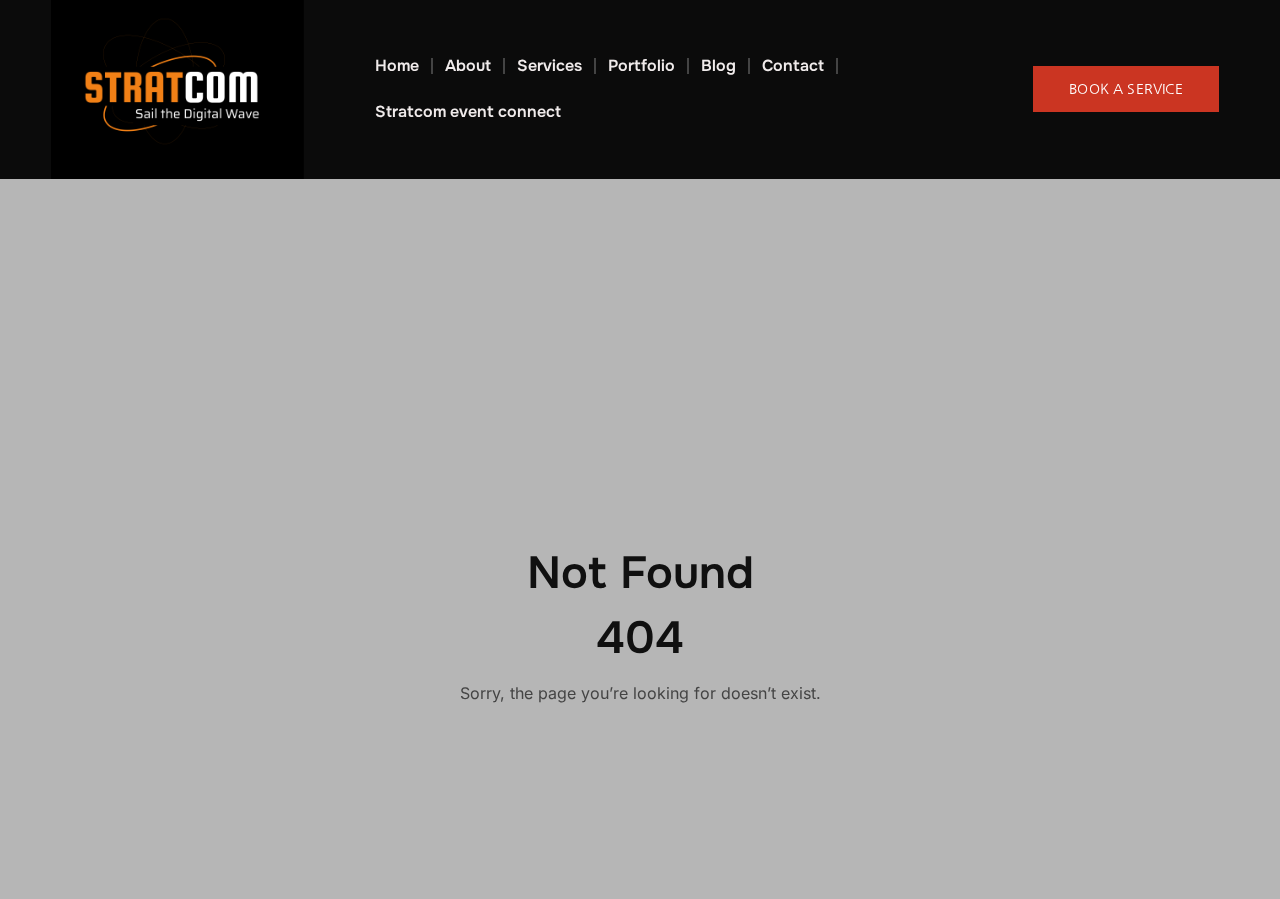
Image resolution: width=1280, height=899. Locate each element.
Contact (793, 65)
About (468, 65)
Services (549, 65)
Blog (718, 65)
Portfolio (641, 65)
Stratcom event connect (468, 111)
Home (397, 65)
